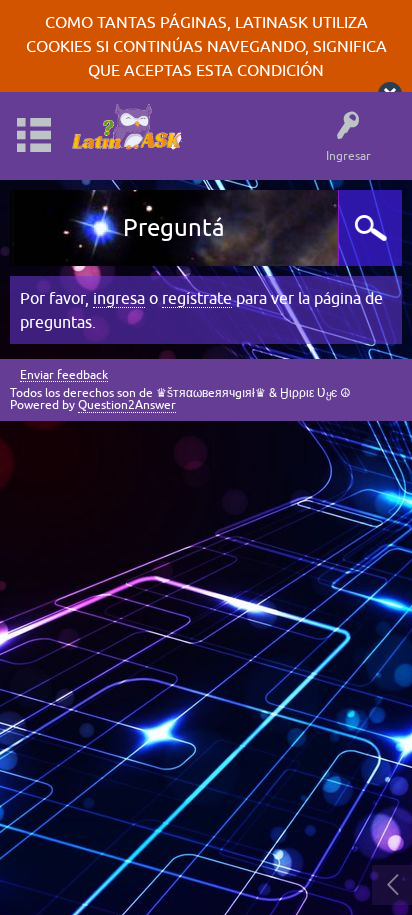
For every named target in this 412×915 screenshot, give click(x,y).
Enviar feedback (64, 375)
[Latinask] (126, 126)
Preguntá (174, 227)
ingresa (119, 298)
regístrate (197, 298)
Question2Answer (127, 405)
